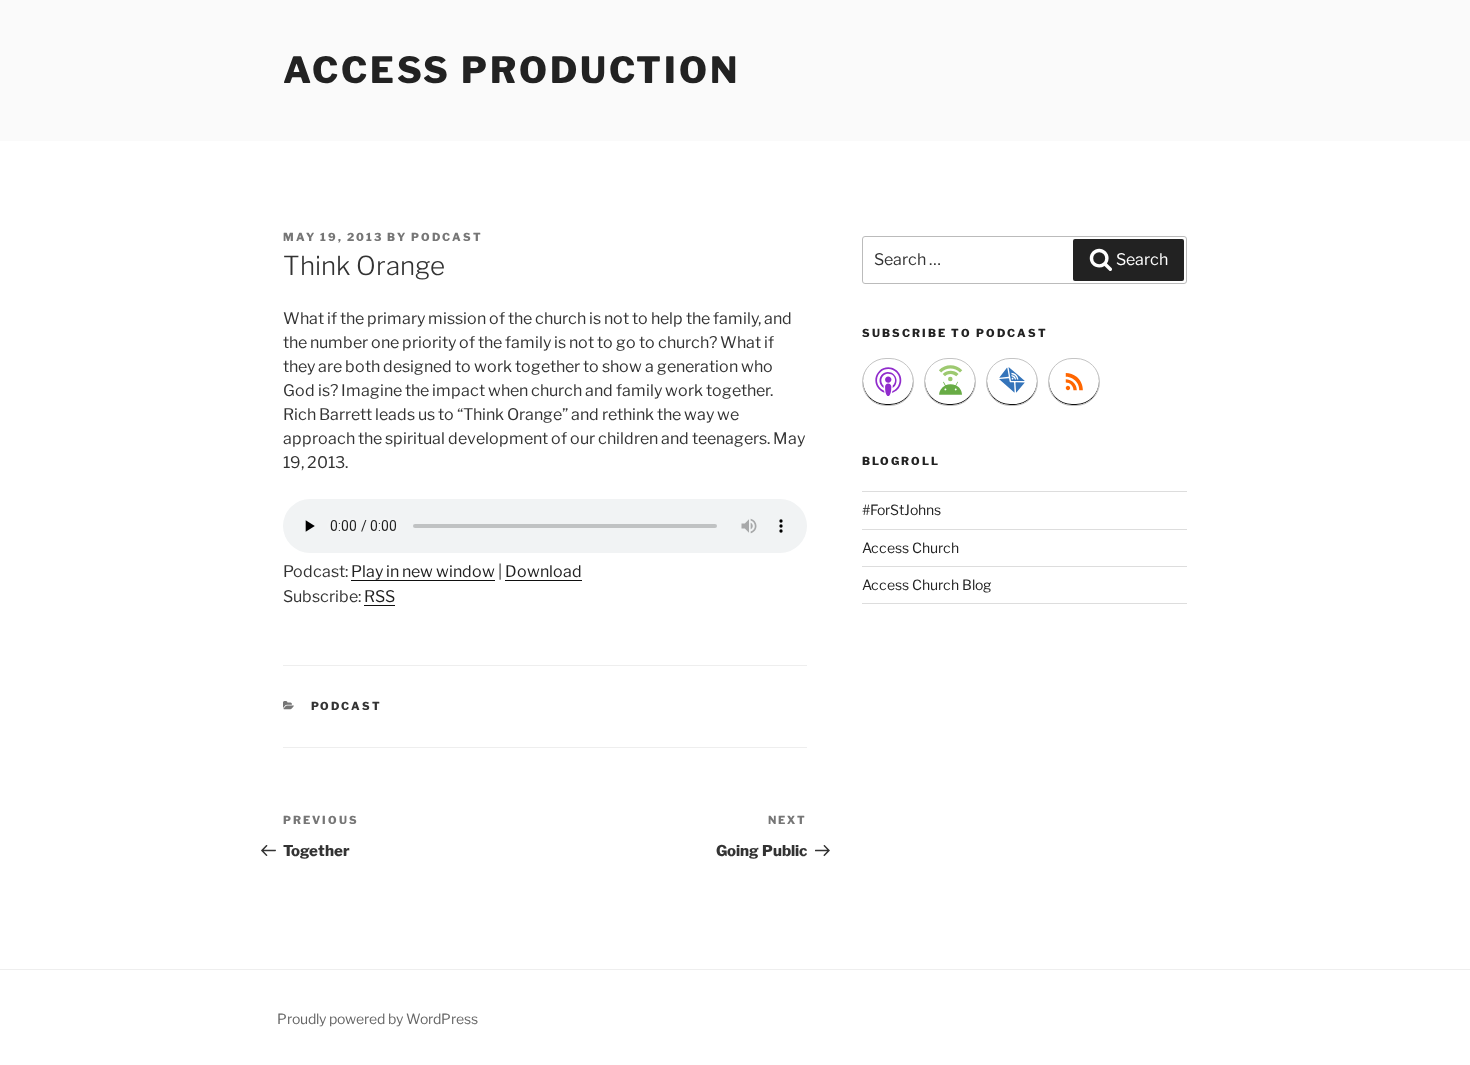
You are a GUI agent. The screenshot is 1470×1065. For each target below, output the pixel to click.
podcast (447, 237)
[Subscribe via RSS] (1074, 382)
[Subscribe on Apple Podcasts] (888, 382)
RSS (379, 596)
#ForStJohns (901, 509)
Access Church (910, 547)
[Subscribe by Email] (1012, 382)
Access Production (511, 70)
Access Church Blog (926, 584)
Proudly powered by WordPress (377, 1018)
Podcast (347, 706)
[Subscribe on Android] (950, 382)
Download (543, 571)
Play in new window (423, 571)
